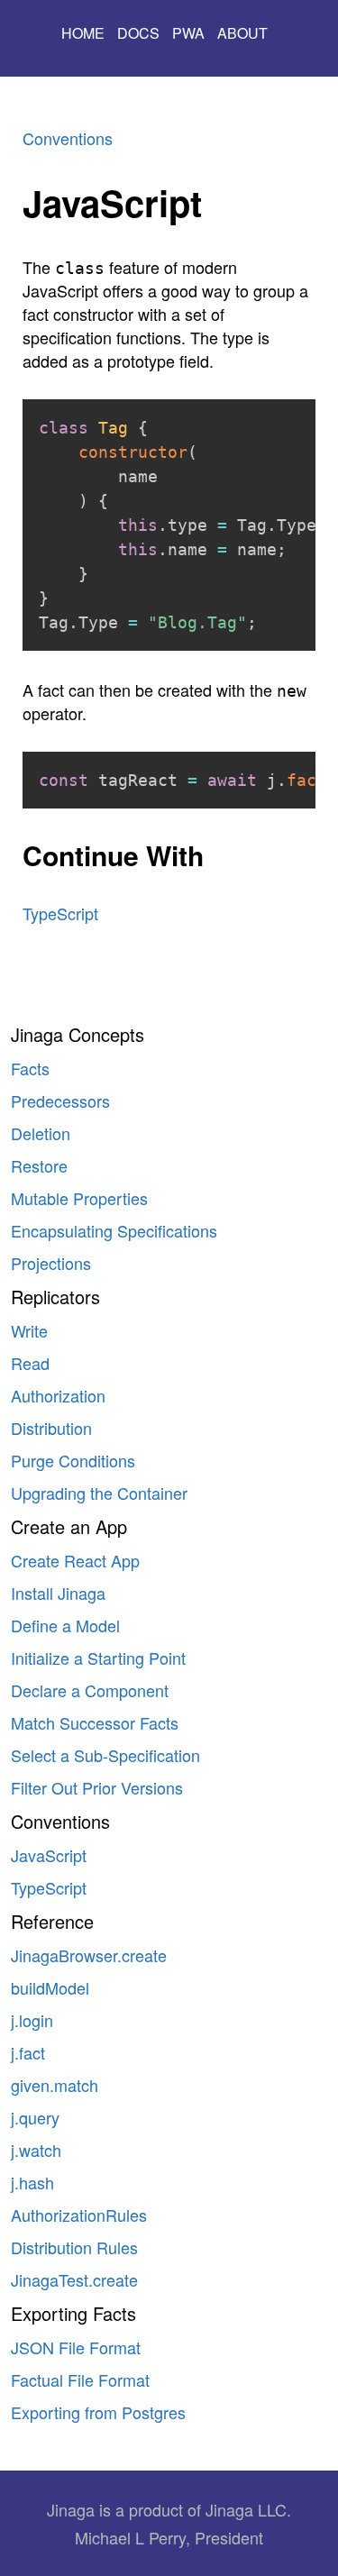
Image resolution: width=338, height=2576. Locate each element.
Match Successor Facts (95, 1722)
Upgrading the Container (99, 1493)
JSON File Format (76, 2347)
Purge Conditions (73, 1460)
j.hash (32, 2182)
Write (29, 1330)
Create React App (75, 1560)
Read (30, 1363)
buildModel (50, 1987)
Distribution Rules (74, 2247)
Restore (39, 1165)
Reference (52, 1921)
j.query (35, 2117)
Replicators (55, 1297)
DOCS (138, 33)
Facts (30, 1068)
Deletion (41, 1133)
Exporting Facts (73, 2313)
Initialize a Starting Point (98, 1658)
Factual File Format (80, 2380)
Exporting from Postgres (98, 2412)
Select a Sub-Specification (105, 1755)
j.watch (36, 2150)
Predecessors (60, 1101)
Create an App (69, 1526)
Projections (51, 1263)
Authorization (58, 1395)
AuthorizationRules (79, 2215)
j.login (32, 2020)
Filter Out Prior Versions (97, 1787)
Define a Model (65, 1625)
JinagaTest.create (74, 2279)
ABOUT (242, 33)
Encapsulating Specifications (114, 1230)
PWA (188, 33)
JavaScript (49, 1855)
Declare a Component (90, 1690)
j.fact (28, 2052)
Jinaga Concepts (78, 1034)
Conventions (60, 1821)
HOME (83, 33)
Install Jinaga (58, 1593)
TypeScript (49, 1887)
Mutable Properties (79, 1198)
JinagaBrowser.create (89, 1955)
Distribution (51, 1428)
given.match (55, 2085)
